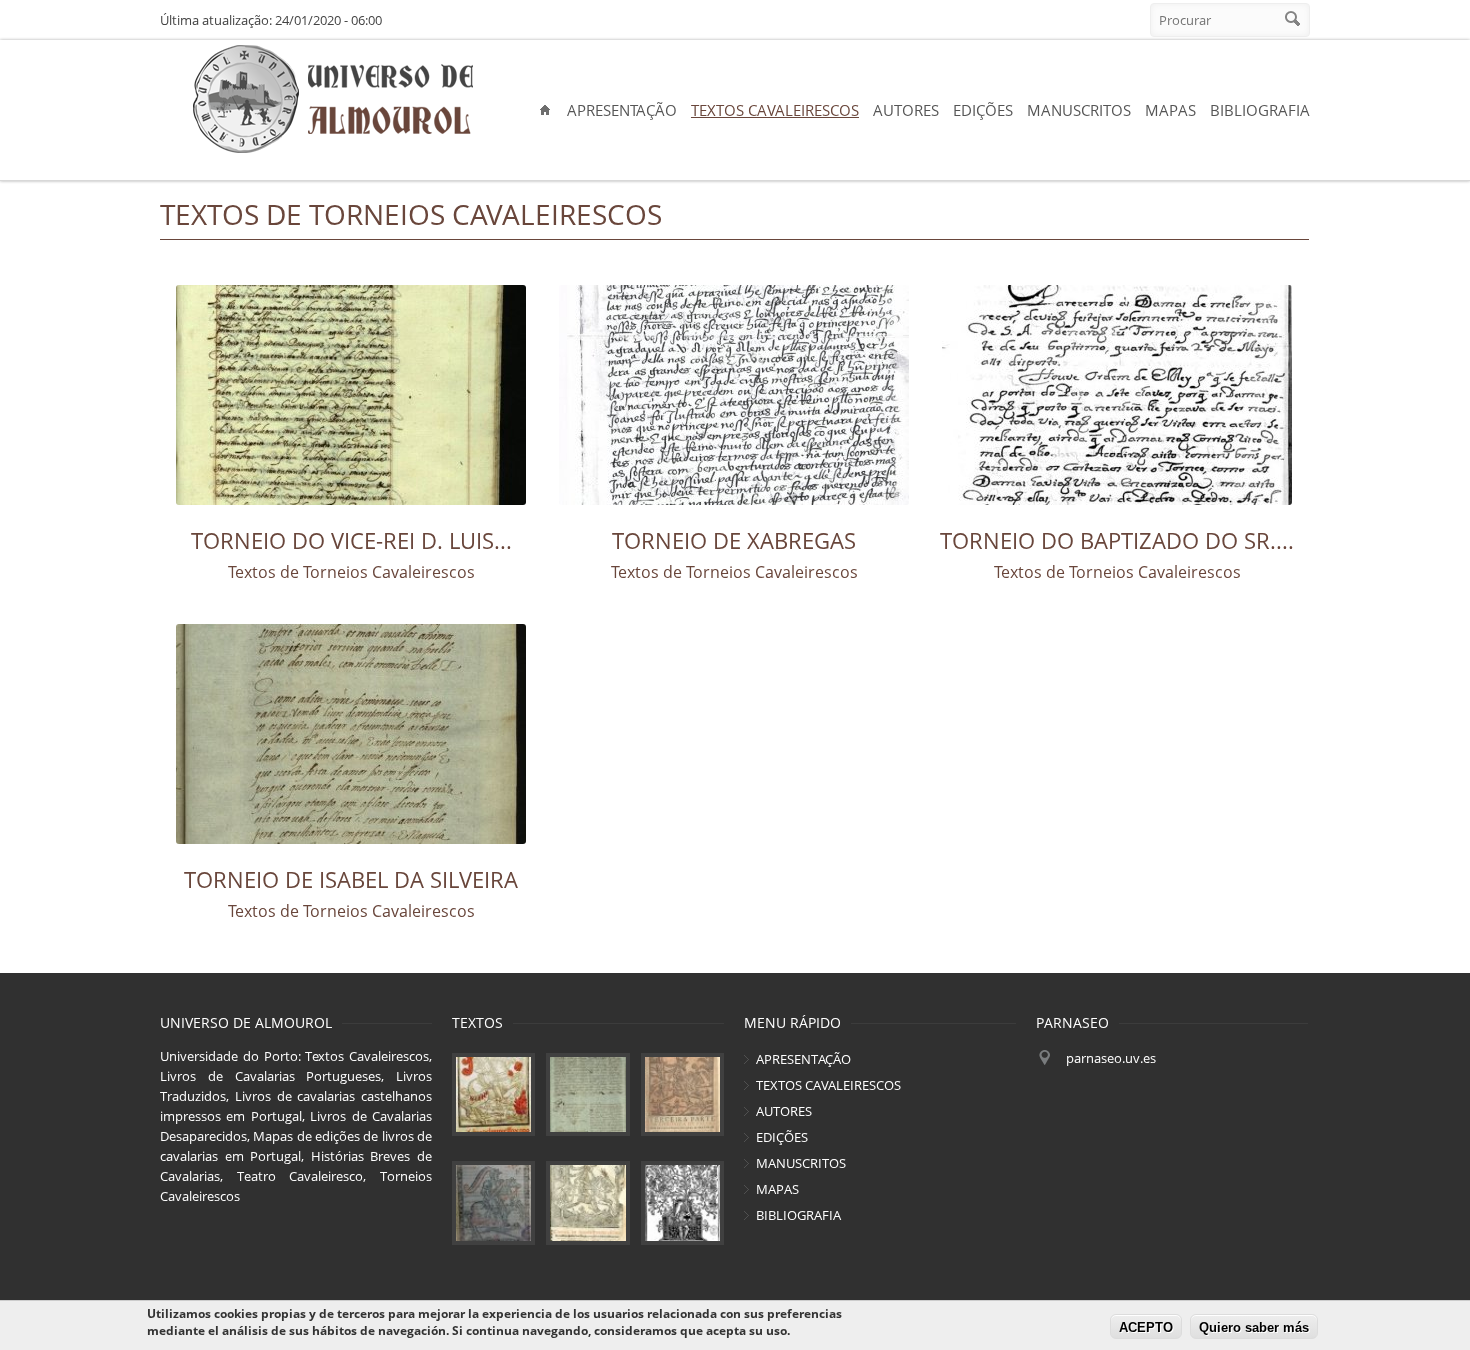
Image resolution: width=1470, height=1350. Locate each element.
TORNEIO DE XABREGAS (734, 540)
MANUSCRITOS (1079, 110)
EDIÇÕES (983, 110)
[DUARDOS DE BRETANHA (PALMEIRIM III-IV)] (682, 1094)
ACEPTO (1146, 1327)
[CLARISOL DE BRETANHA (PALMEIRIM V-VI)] (493, 1202)
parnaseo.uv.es (1111, 1058)
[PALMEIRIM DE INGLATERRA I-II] (587, 1202)
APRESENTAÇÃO (622, 110)
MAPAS (1170, 110)
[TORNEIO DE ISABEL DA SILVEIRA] (351, 734)
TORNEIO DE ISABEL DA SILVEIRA (351, 879)
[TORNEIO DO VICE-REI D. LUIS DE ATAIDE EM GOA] (351, 395)
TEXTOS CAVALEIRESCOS (775, 110)
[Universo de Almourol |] (332, 100)
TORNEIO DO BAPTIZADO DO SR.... (1117, 540)
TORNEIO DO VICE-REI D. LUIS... (351, 540)
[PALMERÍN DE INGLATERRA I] (493, 1094)
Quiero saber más (1254, 1327)
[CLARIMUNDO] (682, 1202)
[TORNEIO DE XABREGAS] (734, 395)
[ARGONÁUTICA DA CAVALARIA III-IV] (587, 1094)
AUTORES (906, 110)
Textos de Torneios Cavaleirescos (351, 572)
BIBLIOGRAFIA (1260, 110)
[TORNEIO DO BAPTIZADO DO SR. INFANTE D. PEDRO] (1117, 395)
